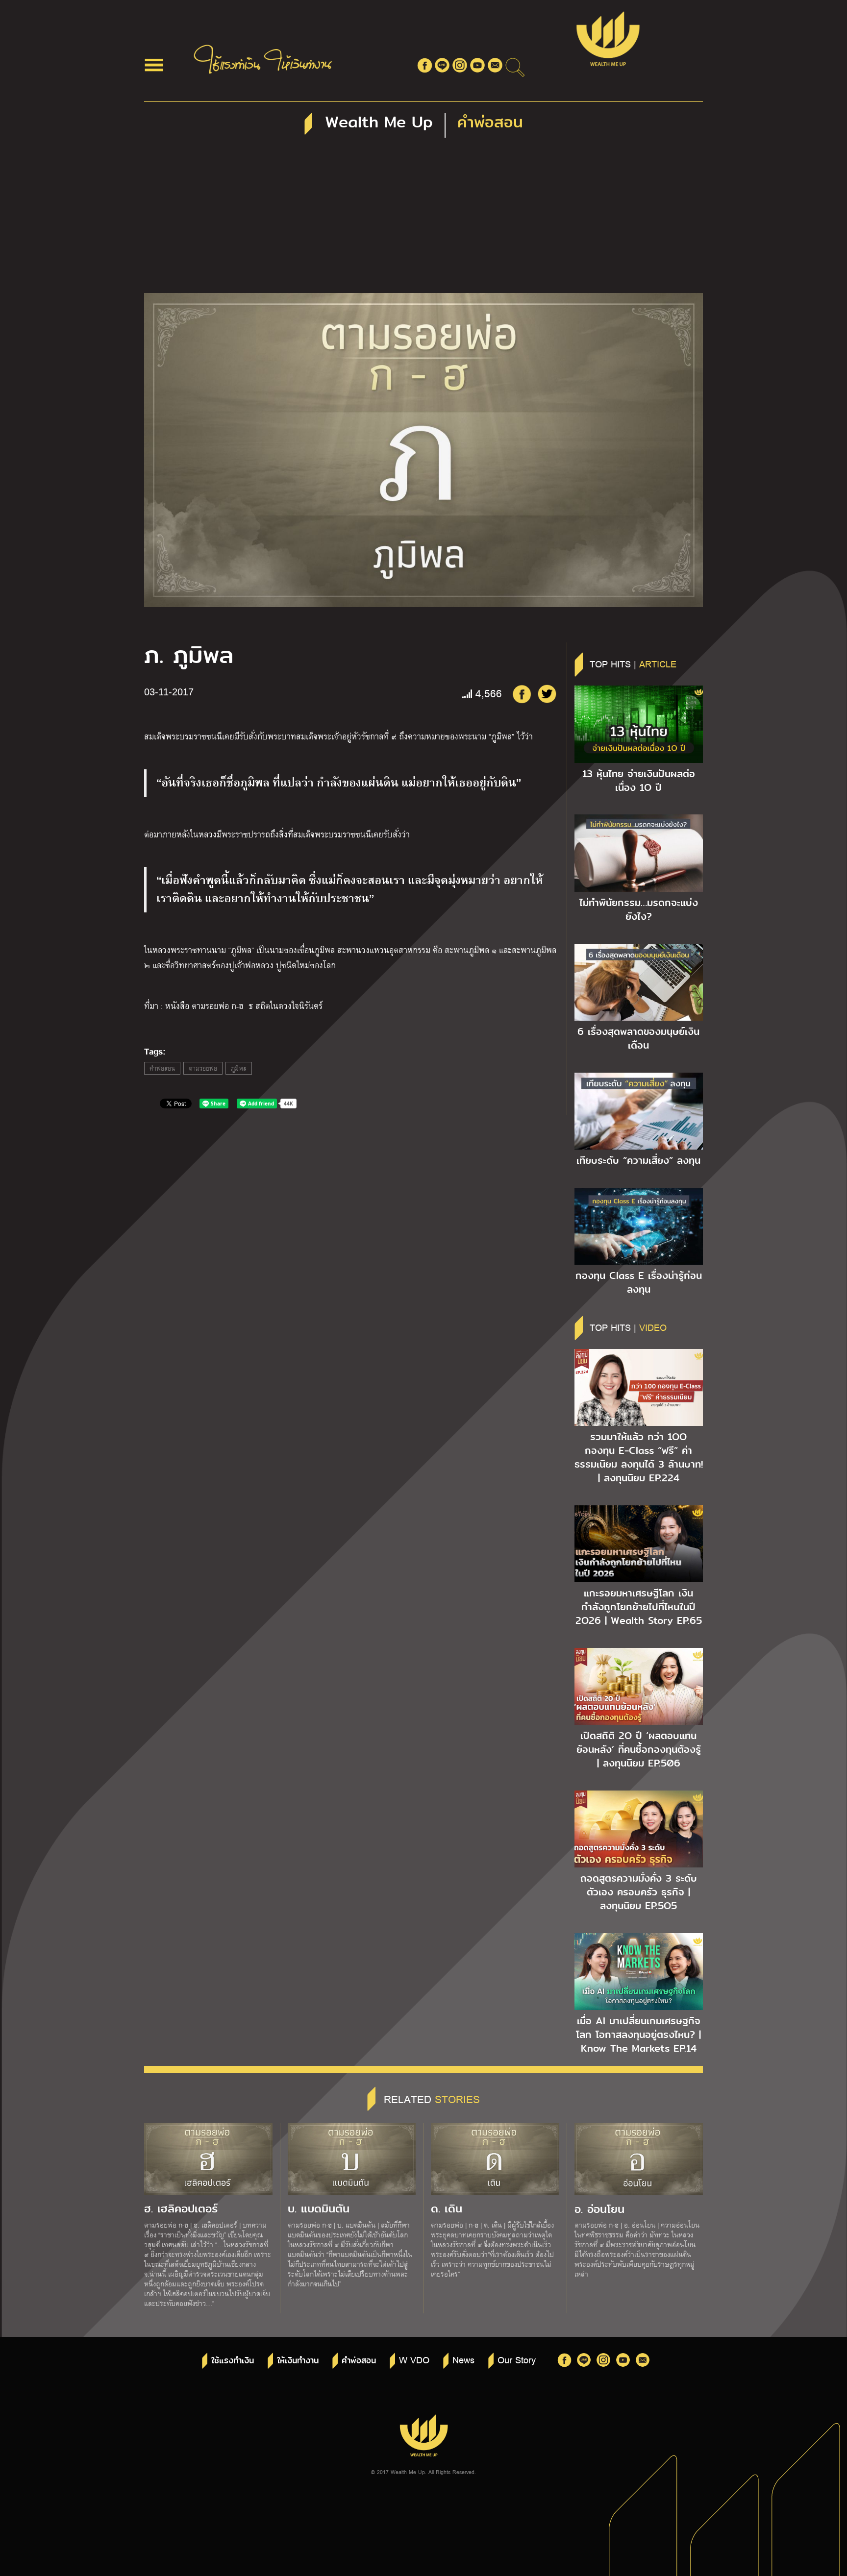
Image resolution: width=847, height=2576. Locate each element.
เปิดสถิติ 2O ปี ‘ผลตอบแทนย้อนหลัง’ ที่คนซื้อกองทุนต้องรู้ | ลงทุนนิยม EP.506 (639, 1749)
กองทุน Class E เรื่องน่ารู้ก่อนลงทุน (639, 1282)
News (463, 2359)
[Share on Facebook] (522, 694)
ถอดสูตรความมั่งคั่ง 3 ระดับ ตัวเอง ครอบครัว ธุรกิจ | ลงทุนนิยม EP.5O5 (639, 1892)
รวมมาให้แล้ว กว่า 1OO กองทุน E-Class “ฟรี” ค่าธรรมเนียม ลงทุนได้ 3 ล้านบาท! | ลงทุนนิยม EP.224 (639, 1457)
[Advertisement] (423, 220)
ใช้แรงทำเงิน (233, 2361)
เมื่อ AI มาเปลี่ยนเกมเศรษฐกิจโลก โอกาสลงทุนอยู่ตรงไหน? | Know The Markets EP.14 (638, 2035)
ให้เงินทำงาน (298, 2361)
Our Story (517, 2359)
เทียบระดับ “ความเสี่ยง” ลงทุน (638, 1160)
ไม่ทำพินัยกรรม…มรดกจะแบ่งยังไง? (639, 909)
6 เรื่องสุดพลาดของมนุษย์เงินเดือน (638, 1038)
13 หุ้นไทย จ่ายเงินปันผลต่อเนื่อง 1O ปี (639, 781)
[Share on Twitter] (547, 694)
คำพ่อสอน (162, 1068)
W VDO (414, 2359)
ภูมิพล (239, 1068)
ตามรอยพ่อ (203, 1068)
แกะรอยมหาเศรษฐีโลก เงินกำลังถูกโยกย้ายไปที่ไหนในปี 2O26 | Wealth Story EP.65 (639, 1607)
